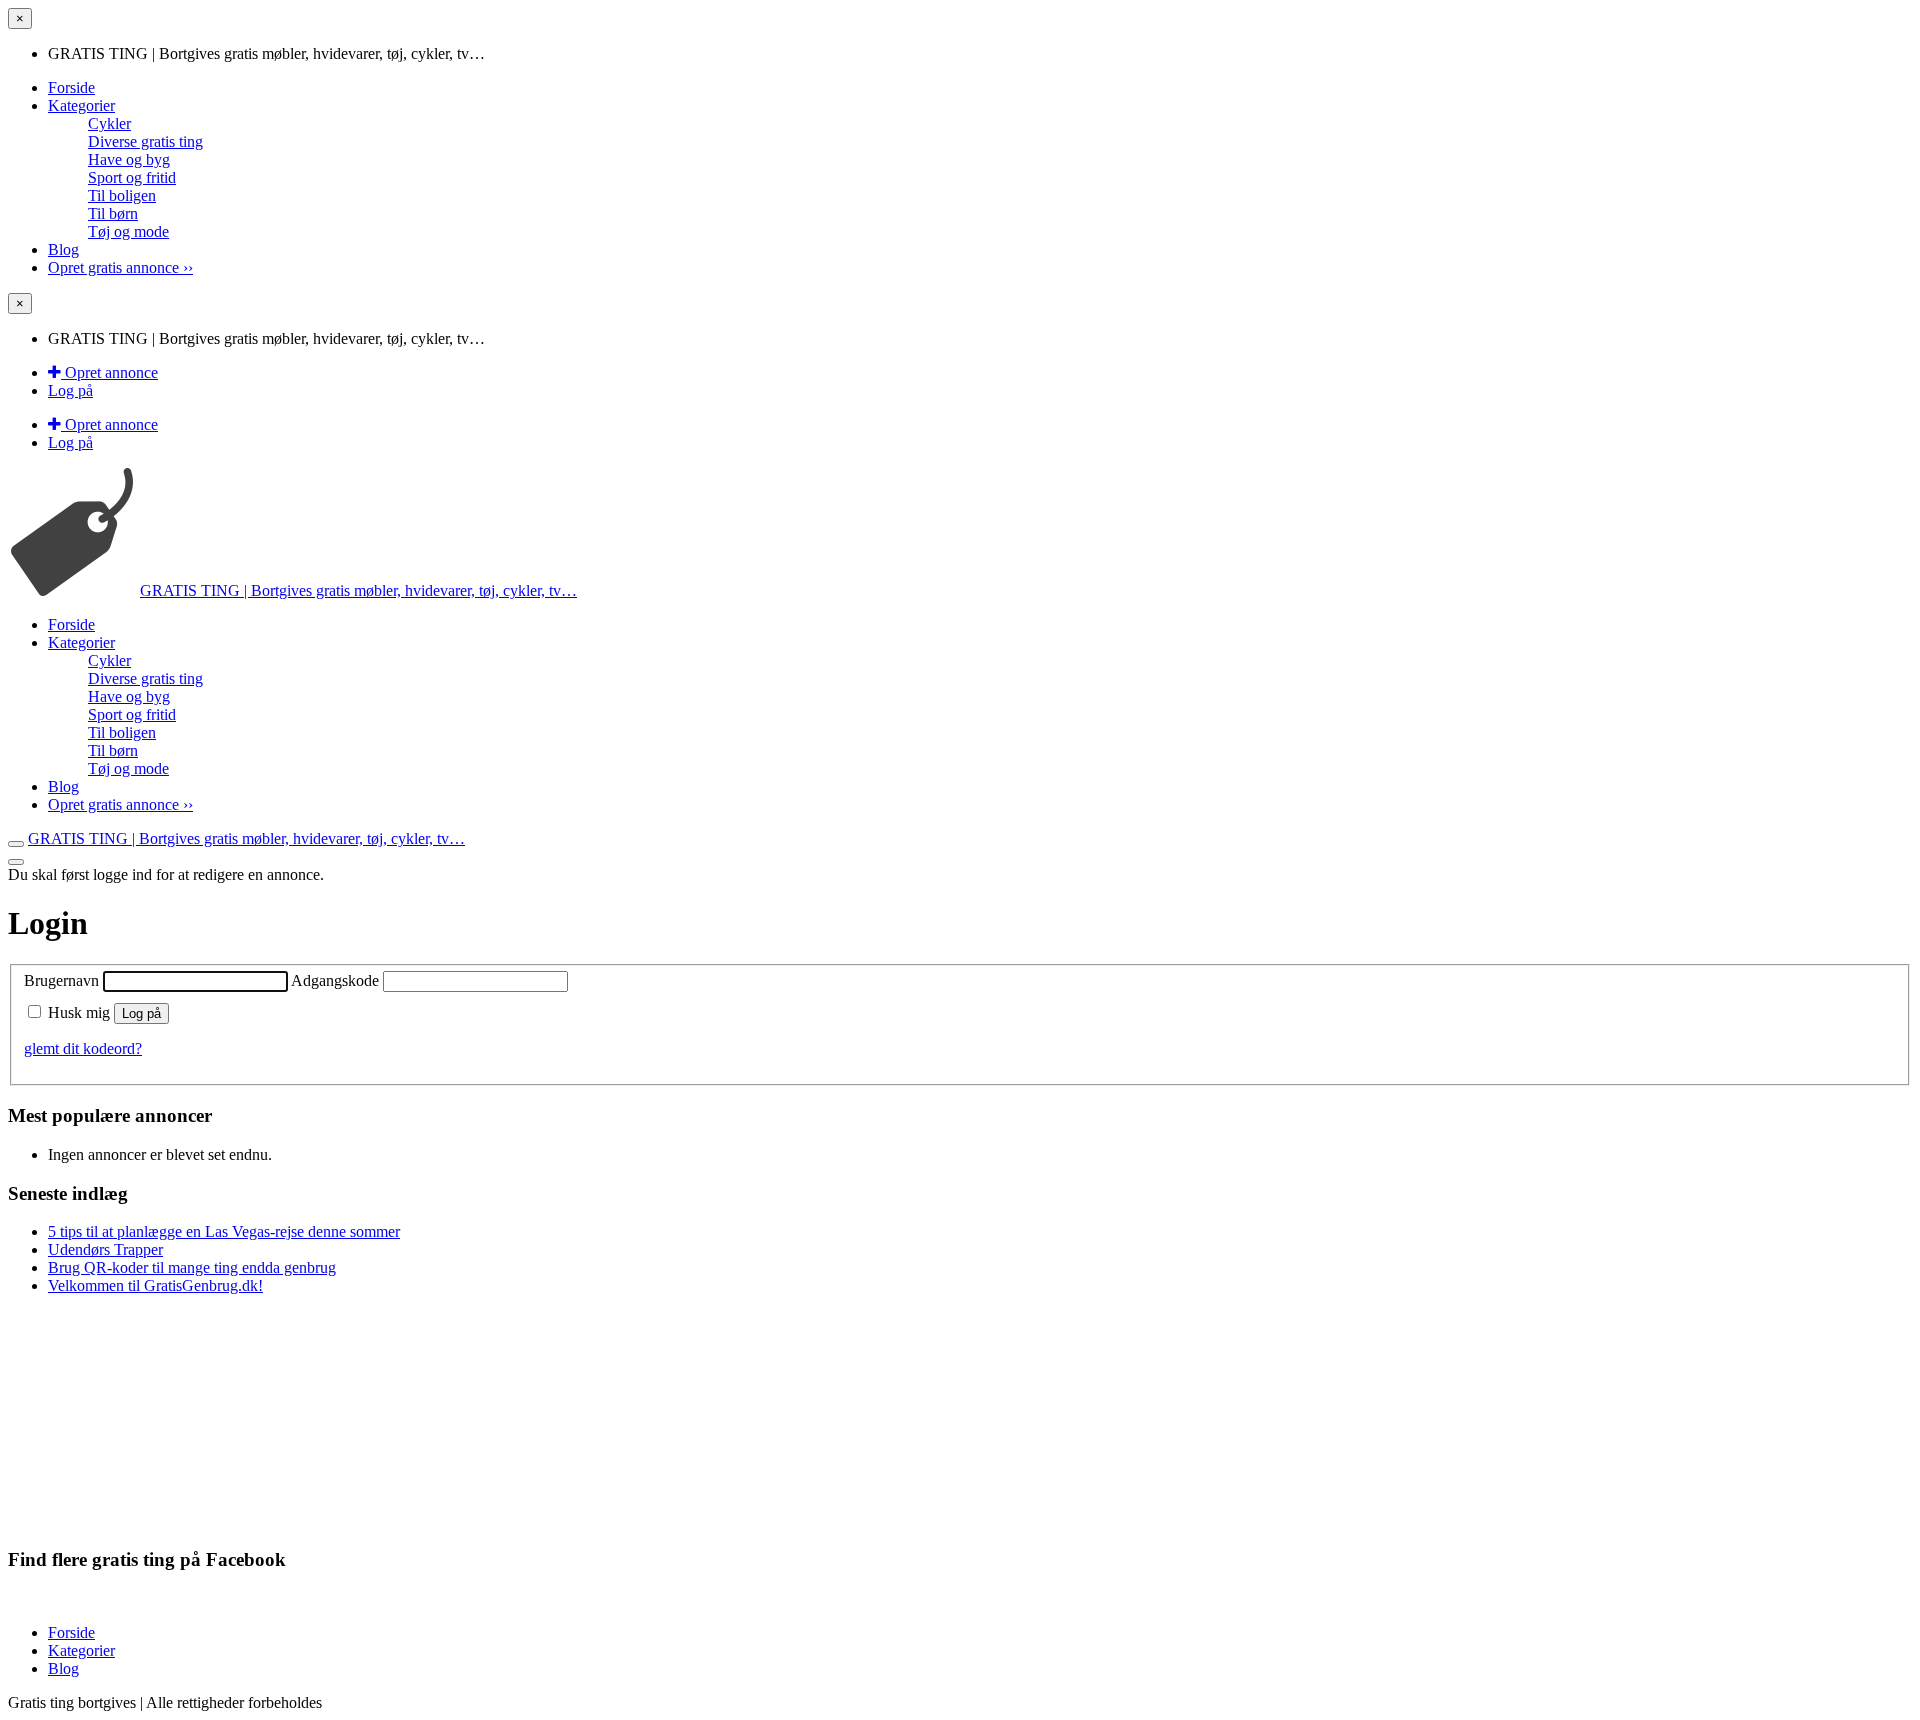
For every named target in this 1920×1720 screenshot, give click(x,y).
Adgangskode (337, 980)
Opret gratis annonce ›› (120, 267)
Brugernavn (63, 980)
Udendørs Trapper (105, 1249)
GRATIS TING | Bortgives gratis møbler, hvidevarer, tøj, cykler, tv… (358, 590)
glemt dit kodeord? (83, 1048)
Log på (70, 390)
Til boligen (122, 195)
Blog (63, 249)
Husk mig (79, 1012)
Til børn (113, 213)
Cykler (109, 123)
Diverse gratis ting (145, 141)
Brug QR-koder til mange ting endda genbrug (192, 1267)
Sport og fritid (132, 177)
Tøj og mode (128, 231)
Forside (71, 87)
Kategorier (81, 105)
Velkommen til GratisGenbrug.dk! (155, 1285)
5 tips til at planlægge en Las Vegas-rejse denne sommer (224, 1231)
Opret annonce (109, 372)
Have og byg (129, 159)
